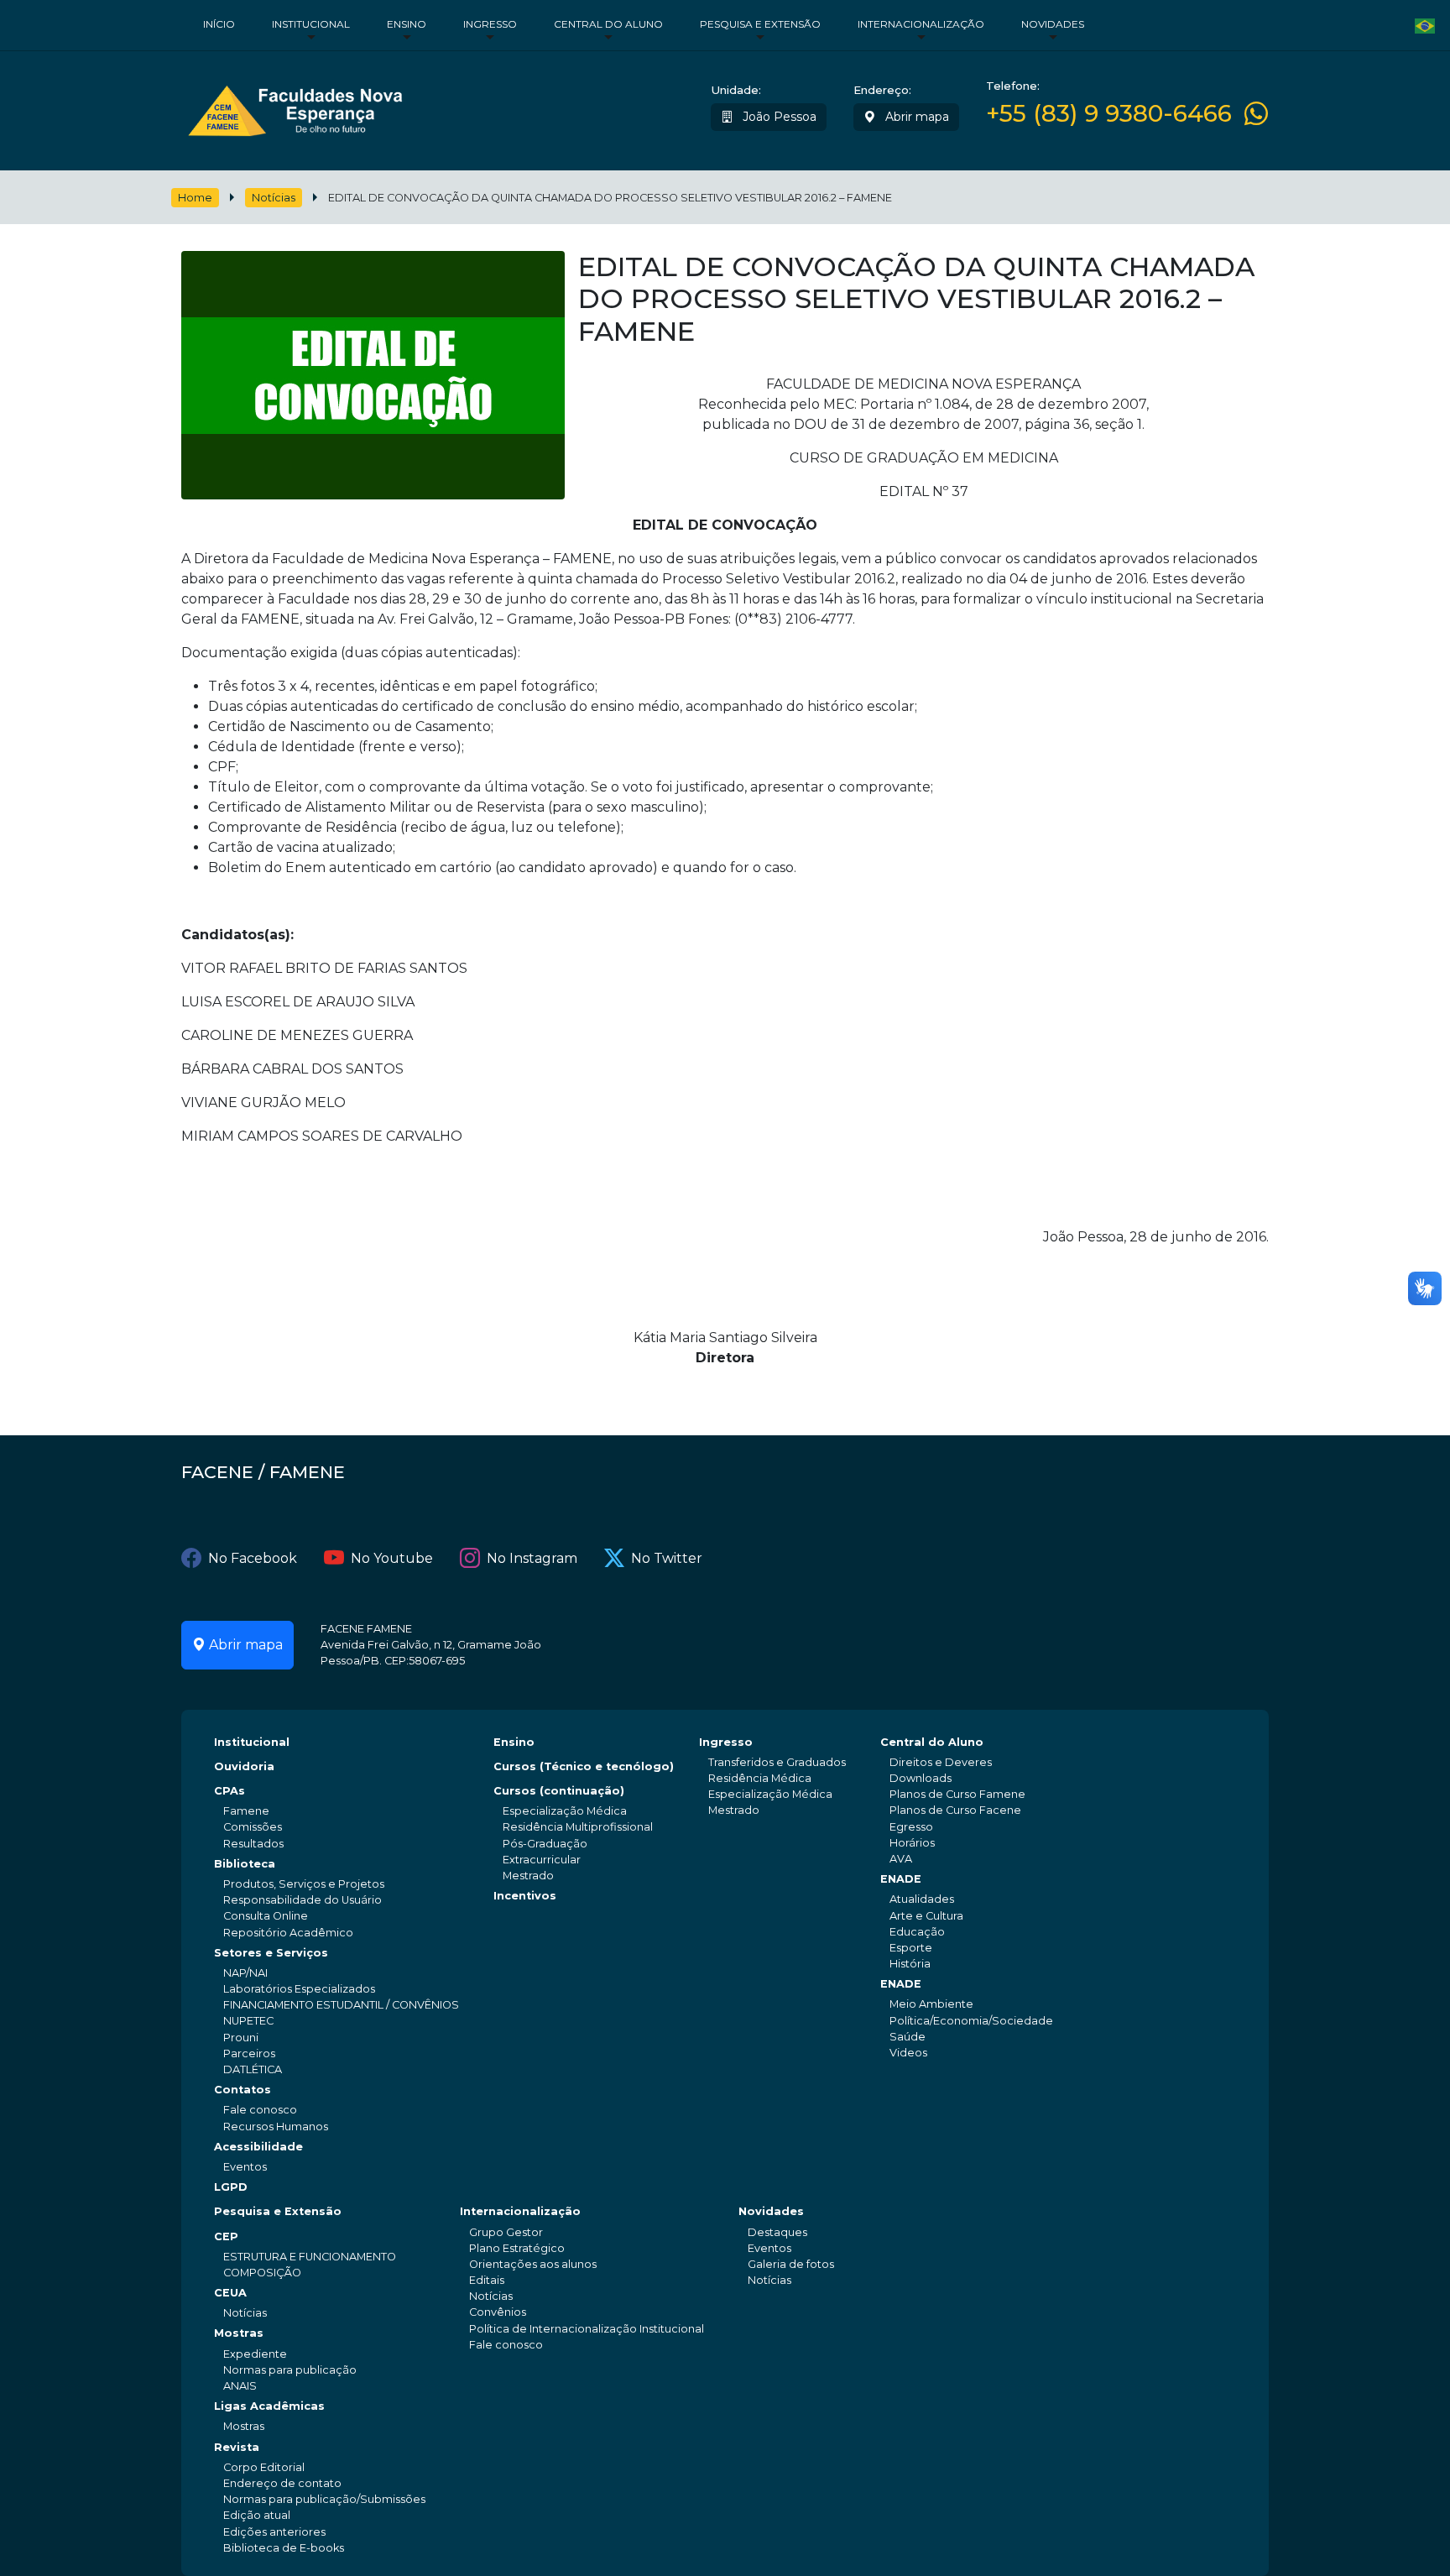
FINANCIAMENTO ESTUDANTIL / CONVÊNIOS (341, 2005)
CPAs (229, 1791)
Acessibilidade (258, 2147)
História (910, 1964)
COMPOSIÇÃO (262, 2273)
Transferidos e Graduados (777, 1762)
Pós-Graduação (545, 1844)
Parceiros (249, 2053)
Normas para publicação (290, 2370)
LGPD (231, 2187)
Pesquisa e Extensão (760, 24)
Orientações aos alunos (533, 2264)
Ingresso (490, 24)
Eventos (245, 2167)
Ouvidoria (244, 1766)
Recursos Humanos (276, 2127)
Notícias (274, 198)
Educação (917, 1932)
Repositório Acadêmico (288, 1933)
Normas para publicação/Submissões (324, 2499)
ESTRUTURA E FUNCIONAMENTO (310, 2257)
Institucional (311, 24)
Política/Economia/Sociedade (971, 2021)
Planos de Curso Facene (955, 1810)
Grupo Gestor (506, 2232)
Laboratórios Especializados (299, 1989)
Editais (487, 2280)
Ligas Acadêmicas (269, 2406)
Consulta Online (266, 1916)
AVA (901, 1859)
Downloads (921, 1778)
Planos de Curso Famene (957, 1794)
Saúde (908, 2037)
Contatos (243, 2090)
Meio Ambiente (931, 2004)
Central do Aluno (608, 24)
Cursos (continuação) (559, 1791)
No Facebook (253, 1558)
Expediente (255, 2354)
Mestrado (528, 1876)
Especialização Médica (565, 1811)
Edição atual (257, 2515)
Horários (912, 1843)
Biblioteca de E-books (284, 2548)
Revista (237, 2447)
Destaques (777, 2232)
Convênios (498, 2312)
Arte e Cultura (926, 1916)
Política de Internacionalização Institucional (587, 2329)
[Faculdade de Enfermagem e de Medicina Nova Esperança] (295, 107)
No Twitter (667, 1558)
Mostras (239, 2333)
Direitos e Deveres (941, 1762)
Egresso (911, 1827)
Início (219, 24)
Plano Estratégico (517, 2248)
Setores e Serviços (271, 1953)
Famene (246, 1811)
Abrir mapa (915, 117)
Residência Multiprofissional (578, 1827)
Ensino (407, 24)
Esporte (911, 1948)
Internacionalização (921, 24)
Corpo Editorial (264, 2467)
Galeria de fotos (791, 2264)
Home (195, 198)
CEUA (230, 2293)
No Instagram (532, 1558)
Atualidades (922, 1899)
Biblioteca (245, 1864)
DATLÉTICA (253, 2069)
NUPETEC (248, 2021)
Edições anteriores (274, 2532)
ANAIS (240, 2386)
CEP (226, 2236)
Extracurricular (542, 1860)
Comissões (253, 1827)
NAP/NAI (245, 1973)
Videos (908, 2053)
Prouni (241, 2038)
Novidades (1053, 24)
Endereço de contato (282, 2483)
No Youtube (392, 1558)
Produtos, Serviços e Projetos (304, 1884)
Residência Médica (760, 1778)
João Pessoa (778, 117)
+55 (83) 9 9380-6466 (1109, 114)
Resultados (253, 1844)
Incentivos (525, 1896)
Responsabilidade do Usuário (303, 1900)
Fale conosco (260, 2110)
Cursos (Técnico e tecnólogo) (584, 1766)
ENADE (901, 1879)
